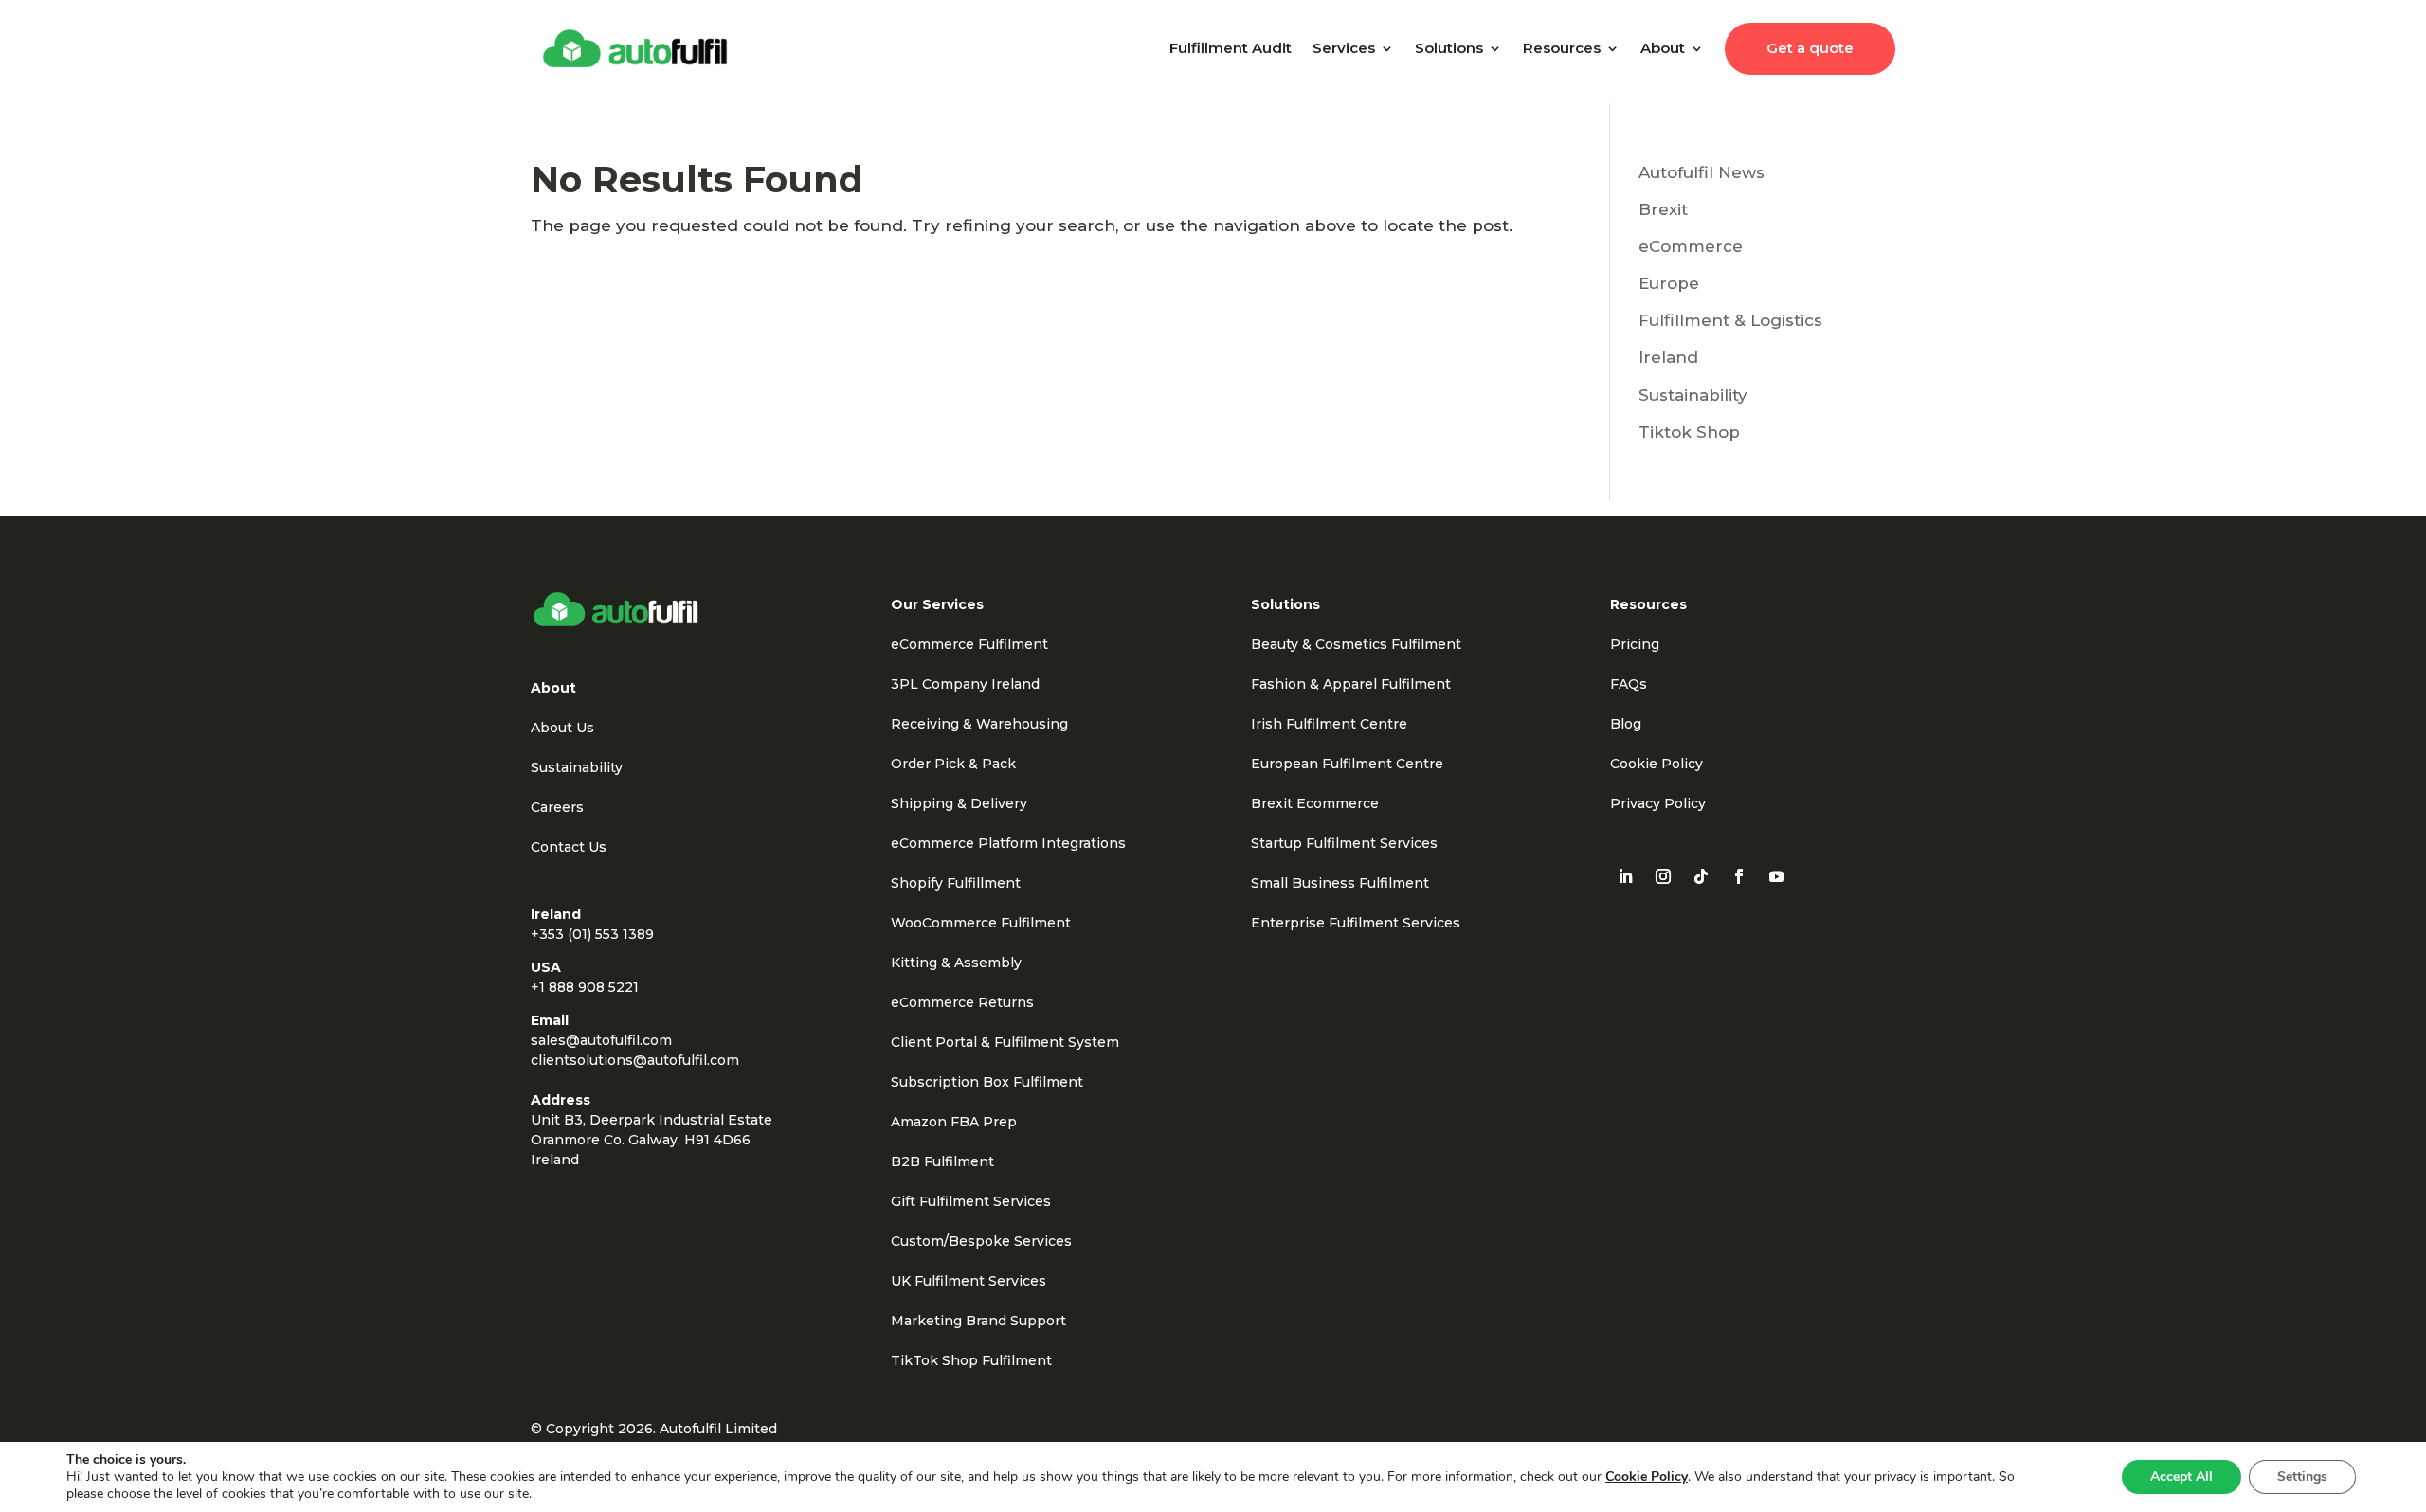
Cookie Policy (1657, 764)
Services (1344, 48)
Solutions (1449, 48)
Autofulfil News (1702, 172)
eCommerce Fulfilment (969, 644)
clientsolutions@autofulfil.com (635, 1060)
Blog (1626, 724)
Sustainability (1693, 395)
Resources (1562, 48)
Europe (1669, 283)
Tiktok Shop (1689, 432)
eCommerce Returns (962, 1002)
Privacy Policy (1658, 803)
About (1663, 48)
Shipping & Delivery (959, 803)
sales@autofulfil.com (601, 1040)
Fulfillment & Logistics (1730, 320)
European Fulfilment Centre (1347, 764)
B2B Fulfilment (942, 1161)
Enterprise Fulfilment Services (1356, 923)
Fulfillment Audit (1231, 48)
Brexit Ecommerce (1315, 803)
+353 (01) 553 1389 (592, 934)
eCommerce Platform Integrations (1008, 843)
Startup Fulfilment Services (1344, 843)
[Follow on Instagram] (1663, 876)
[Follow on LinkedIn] (1625, 876)
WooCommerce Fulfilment (981, 923)
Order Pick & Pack (953, 764)
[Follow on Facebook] (1739, 876)
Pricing (1635, 644)
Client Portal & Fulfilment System (1005, 1042)
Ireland (1668, 357)
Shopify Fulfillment (956, 883)
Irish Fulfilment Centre (1329, 724)
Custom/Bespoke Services (981, 1241)
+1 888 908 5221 (585, 987)
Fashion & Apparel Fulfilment (1351, 684)
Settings (2302, 1476)
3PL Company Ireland (965, 684)
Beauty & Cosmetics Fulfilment (1356, 644)
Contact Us (569, 847)
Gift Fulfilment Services (971, 1201)
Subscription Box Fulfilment (987, 1082)
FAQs (1629, 684)
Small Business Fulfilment (1340, 883)
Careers (557, 807)
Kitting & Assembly (956, 963)
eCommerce (1691, 246)
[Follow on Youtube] (1777, 876)
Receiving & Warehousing (979, 724)
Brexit (1663, 209)
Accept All (2182, 1476)
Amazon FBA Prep (954, 1122)
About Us (562, 728)
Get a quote (1810, 48)
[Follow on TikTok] (1701, 876)
